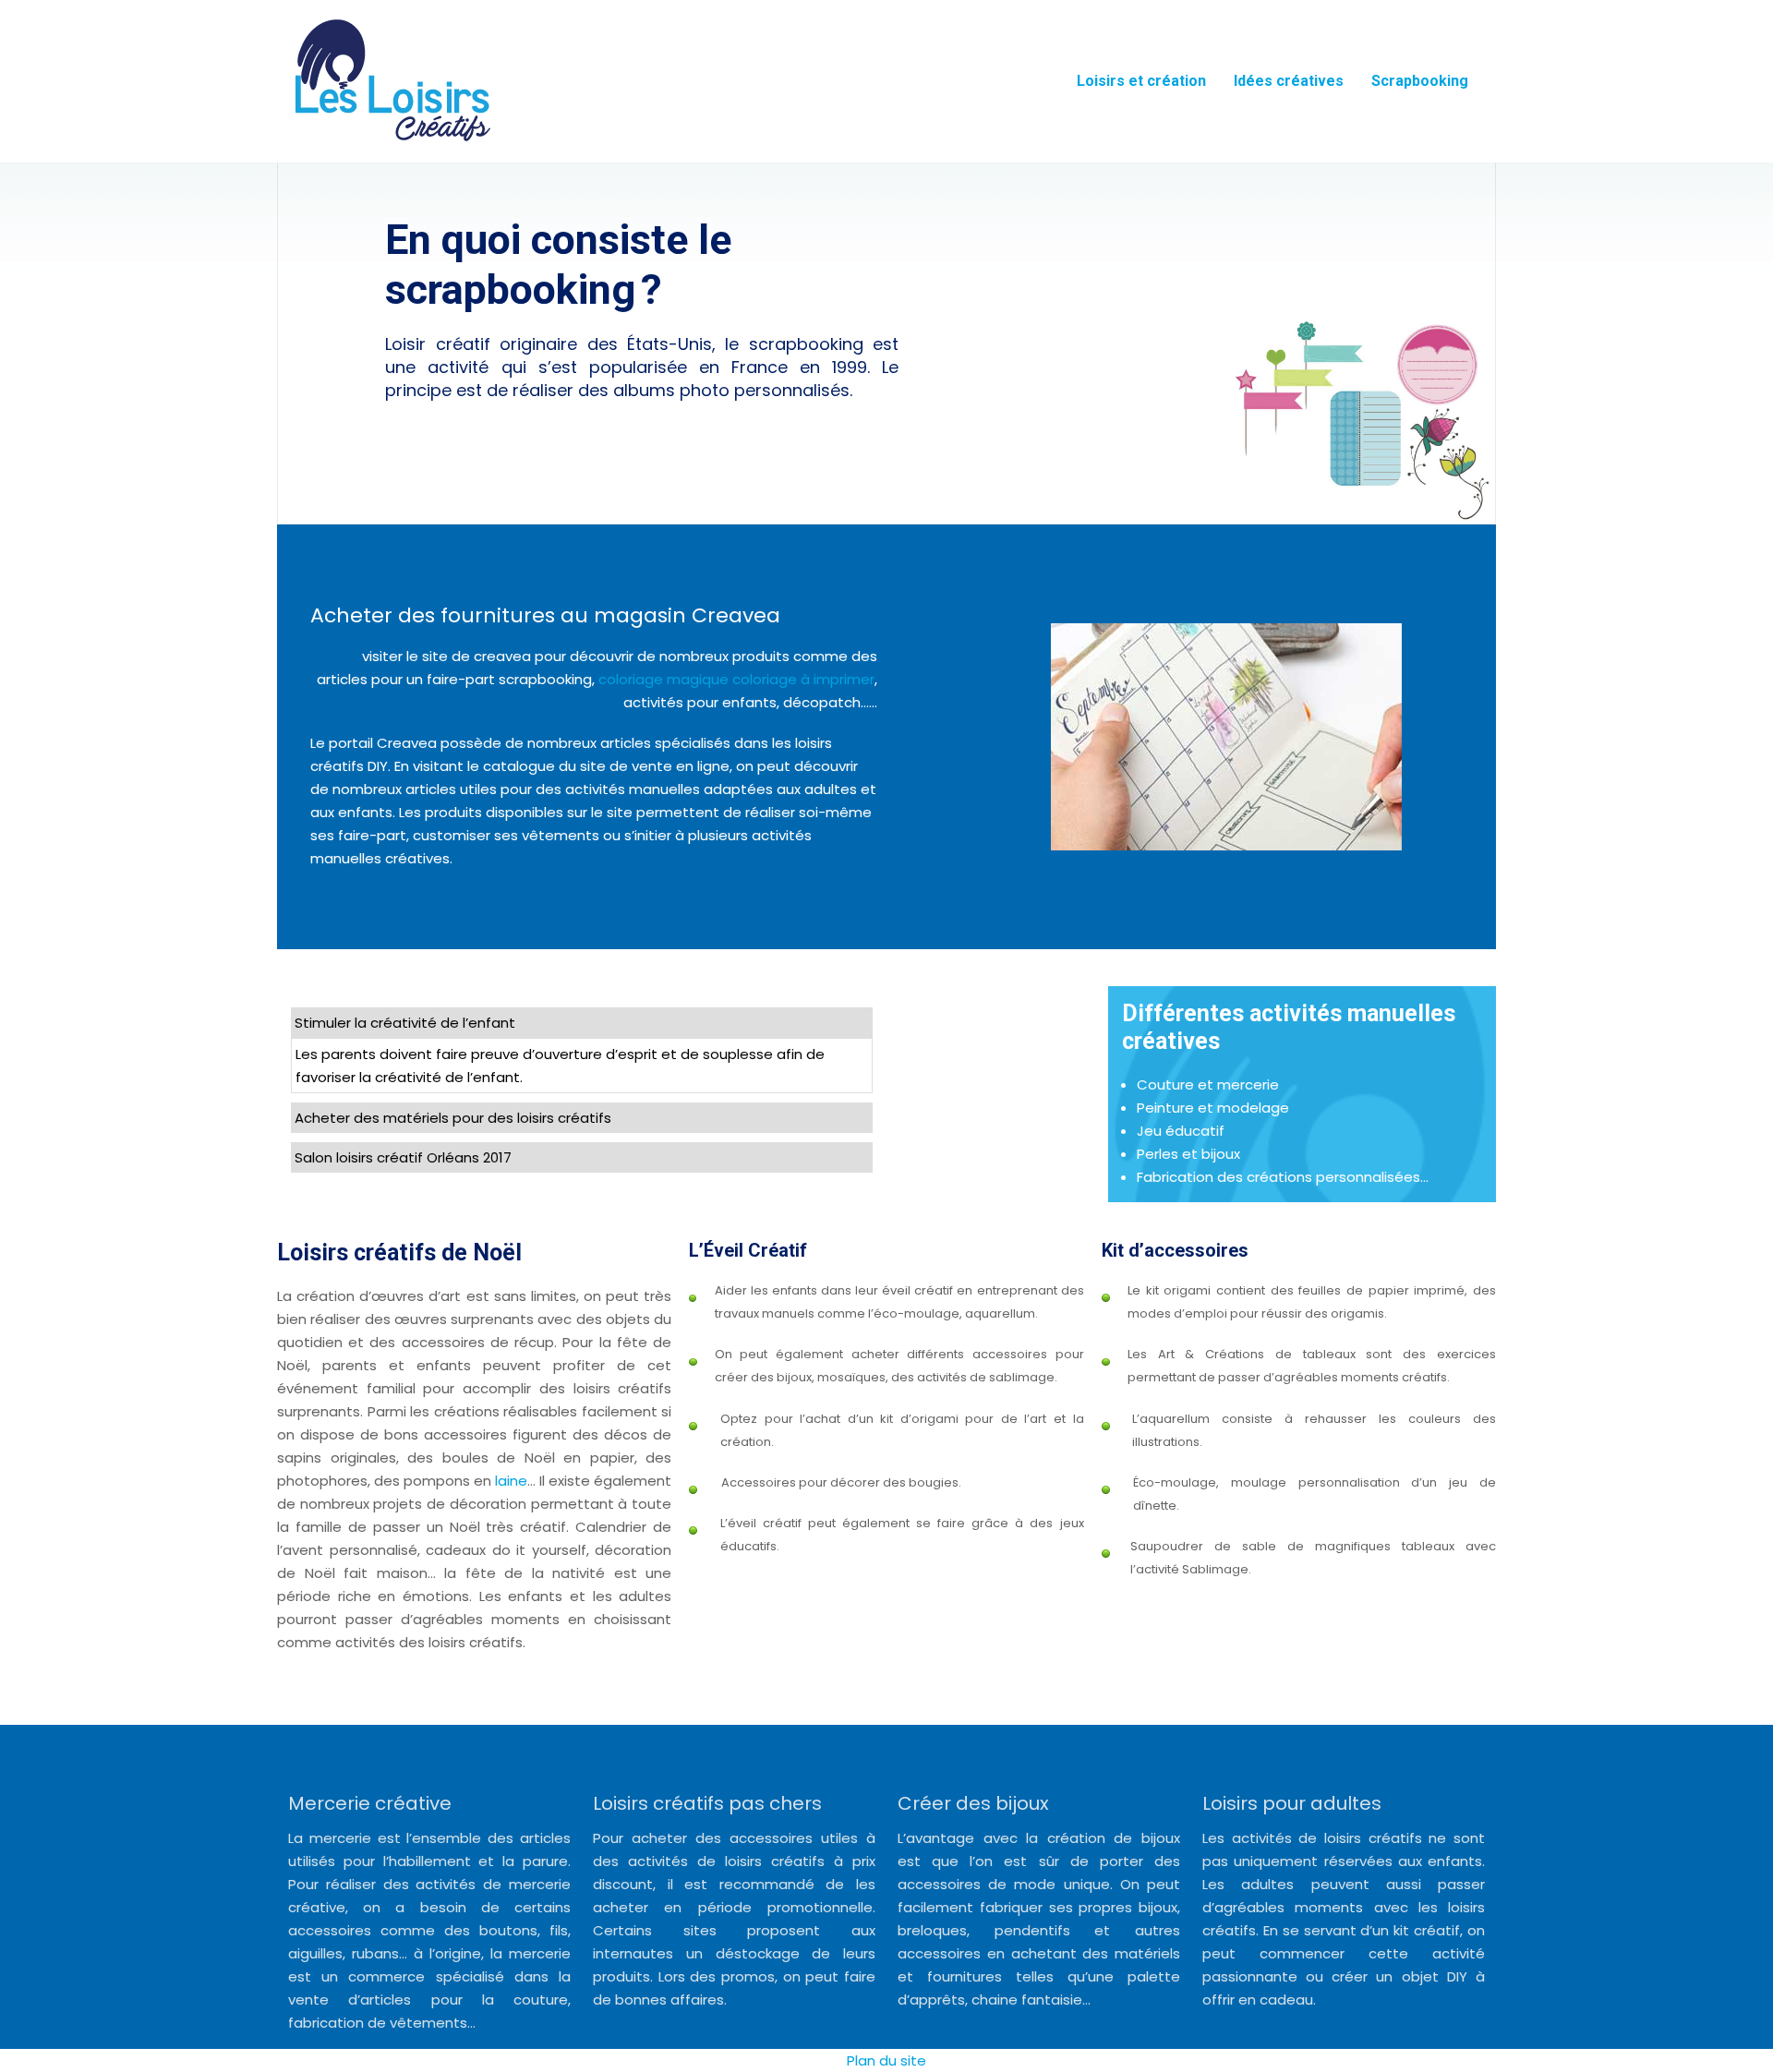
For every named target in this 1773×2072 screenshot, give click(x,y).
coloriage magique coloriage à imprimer (736, 679)
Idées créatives (1289, 81)
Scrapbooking (1420, 81)
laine (511, 1481)
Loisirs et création (1141, 81)
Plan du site (886, 2060)
